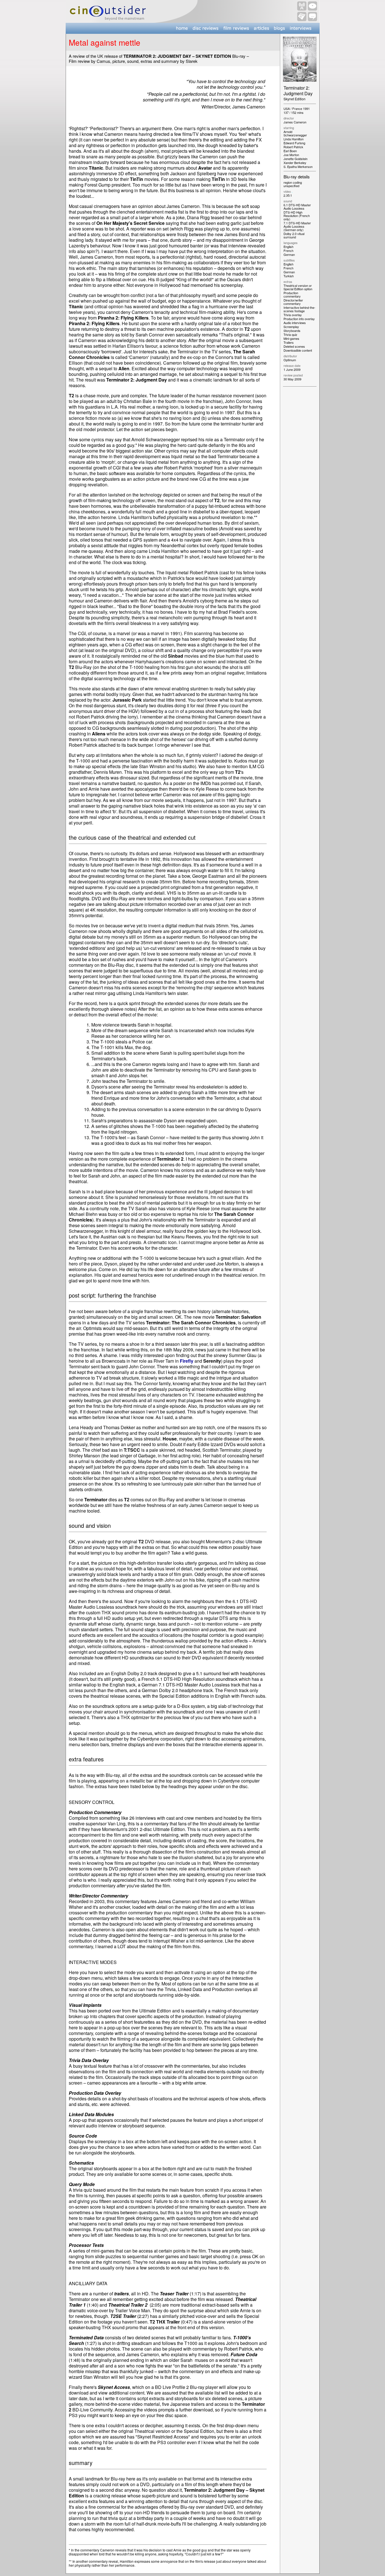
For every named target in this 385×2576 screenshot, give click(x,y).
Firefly (187, 1361)
